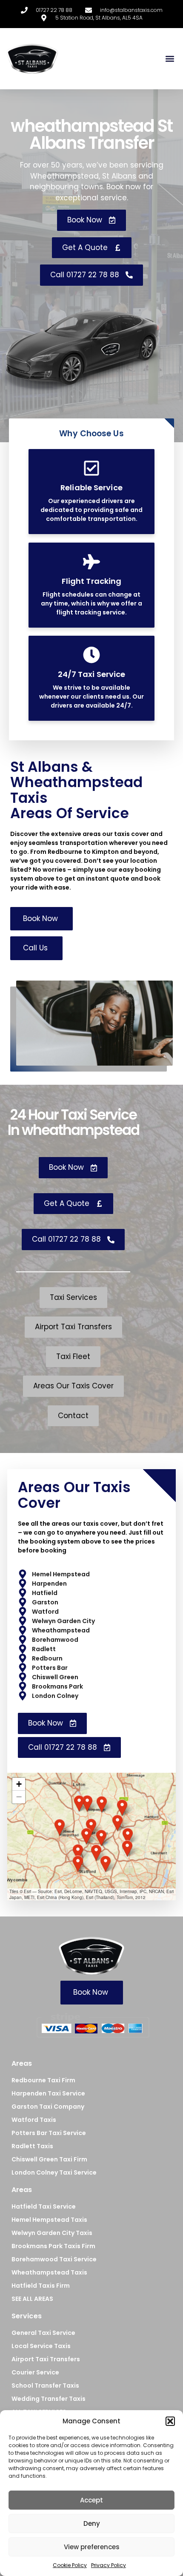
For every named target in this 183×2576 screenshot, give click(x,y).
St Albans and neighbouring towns (91, 182)
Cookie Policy (70, 2565)
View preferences (92, 2547)
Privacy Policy (109, 2565)
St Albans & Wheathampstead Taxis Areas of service (76, 790)
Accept (91, 2500)
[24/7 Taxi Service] (91, 655)
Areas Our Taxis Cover (74, 1495)
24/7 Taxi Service (92, 674)
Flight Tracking (92, 581)
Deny (92, 2523)
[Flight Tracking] (91, 562)
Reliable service (91, 488)
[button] (170, 2421)
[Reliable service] (91, 468)
